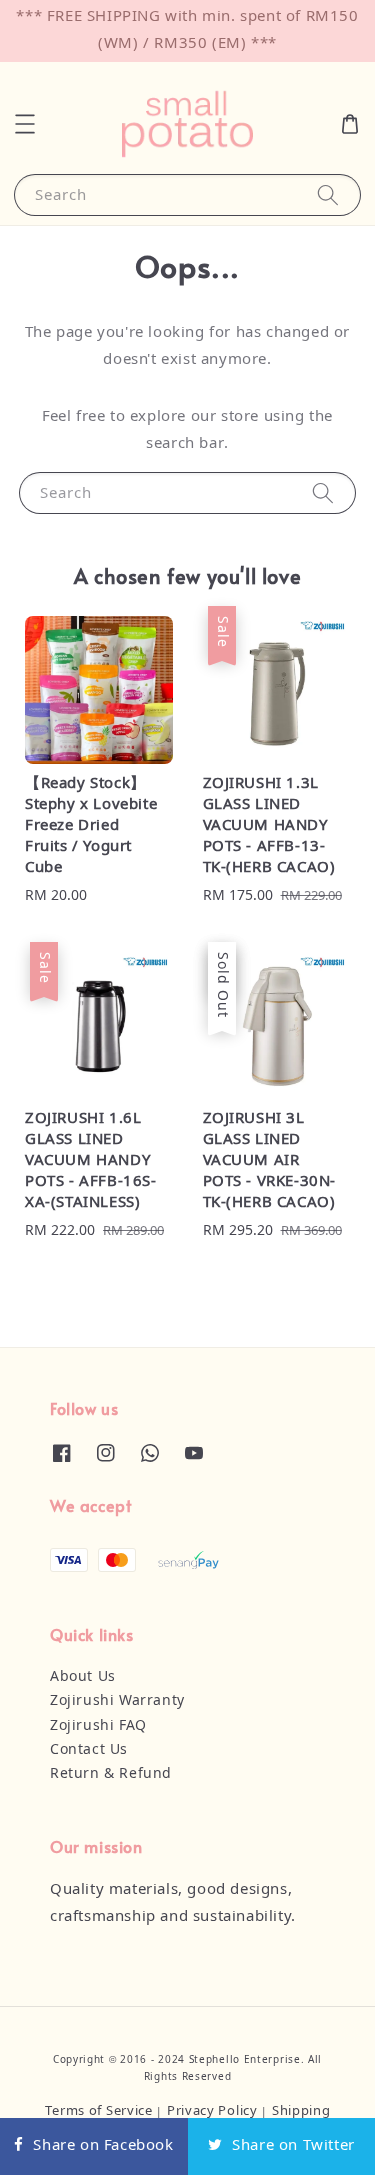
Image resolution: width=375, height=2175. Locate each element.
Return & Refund (111, 1774)
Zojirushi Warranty (117, 1701)
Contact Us (89, 1750)
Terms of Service (99, 2111)
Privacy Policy (212, 2111)
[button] (25, 124)
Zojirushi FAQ (98, 1726)
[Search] (328, 194)
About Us (83, 1677)
